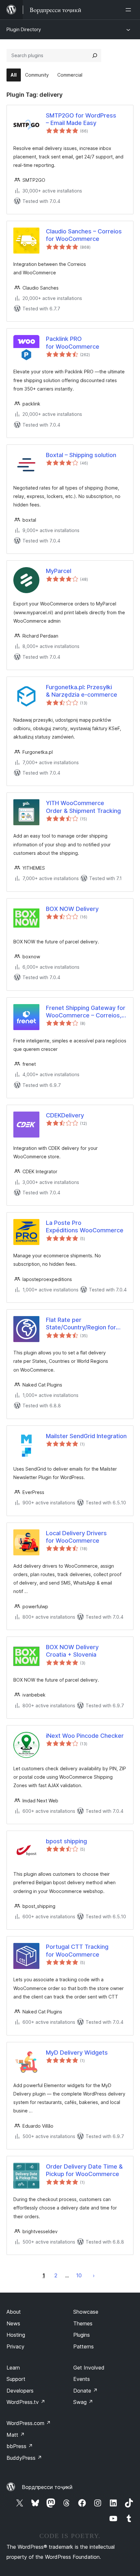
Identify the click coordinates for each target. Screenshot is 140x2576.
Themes (83, 2323)
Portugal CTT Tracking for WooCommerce (77, 1950)
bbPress (20, 2446)
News (13, 2323)
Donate (85, 2391)
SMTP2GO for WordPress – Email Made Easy (81, 119)
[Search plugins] (95, 56)
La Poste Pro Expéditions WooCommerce (85, 1226)
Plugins (82, 2335)
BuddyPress (24, 2458)
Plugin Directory (24, 29)
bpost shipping (66, 1841)
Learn (13, 2368)
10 (79, 2275)
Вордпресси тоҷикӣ (47, 2487)
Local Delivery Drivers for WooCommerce (76, 1537)
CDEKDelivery (65, 1115)
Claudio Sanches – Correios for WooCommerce (84, 235)
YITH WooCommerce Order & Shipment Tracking (83, 807)
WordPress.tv (26, 2402)
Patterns (84, 2346)
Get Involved (89, 2368)
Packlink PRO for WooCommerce (73, 342)
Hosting (16, 2335)
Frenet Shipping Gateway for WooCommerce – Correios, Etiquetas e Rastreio (86, 1012)
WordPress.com (29, 2423)
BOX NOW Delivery (72, 909)
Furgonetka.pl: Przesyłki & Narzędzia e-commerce (82, 691)
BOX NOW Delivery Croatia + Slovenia (72, 1651)
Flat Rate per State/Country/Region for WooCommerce (81, 1324)
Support (16, 2379)
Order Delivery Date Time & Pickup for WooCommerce (84, 2170)
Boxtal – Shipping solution (81, 455)
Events (82, 2379)
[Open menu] (130, 10)
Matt (16, 2435)
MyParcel (59, 571)
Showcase (86, 2312)
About (14, 2312)
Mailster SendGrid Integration (86, 1436)
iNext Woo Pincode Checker (85, 1736)
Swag (83, 2402)
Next (94, 2275)
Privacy (15, 2346)
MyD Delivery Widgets (77, 2053)
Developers (20, 2391)
